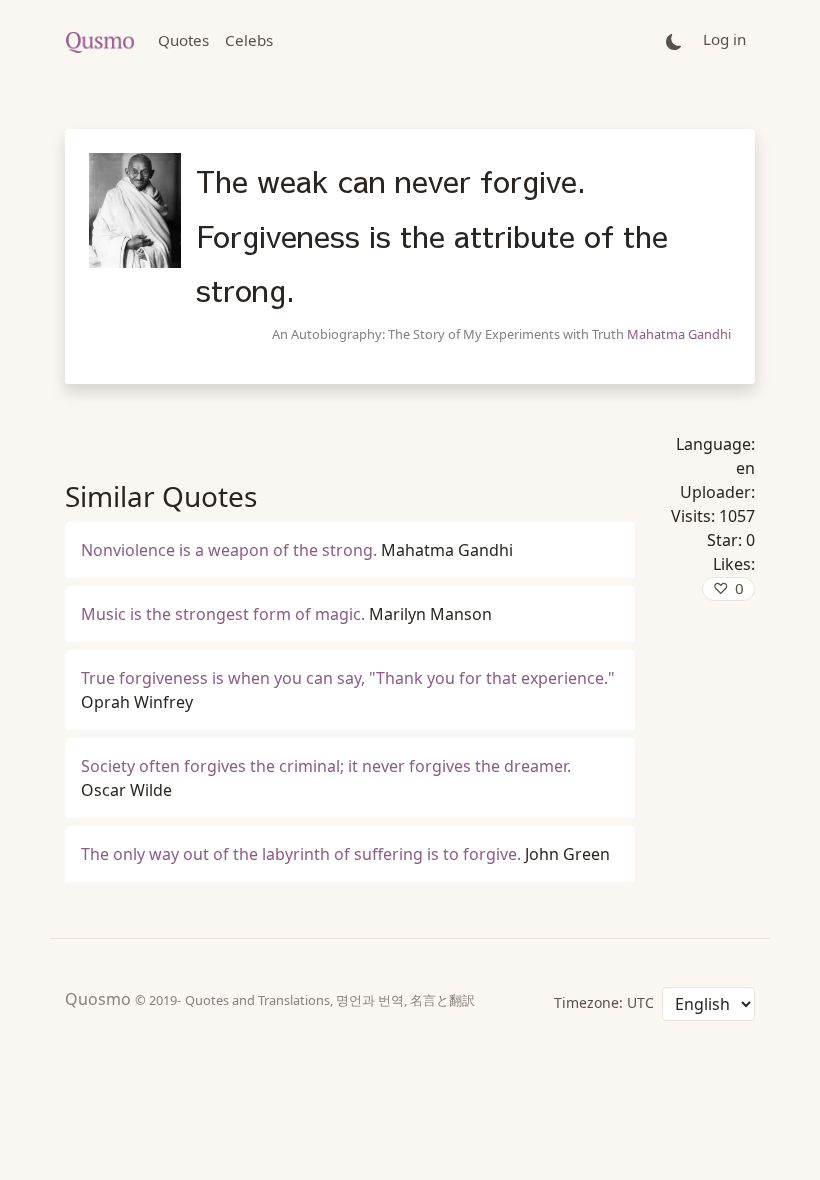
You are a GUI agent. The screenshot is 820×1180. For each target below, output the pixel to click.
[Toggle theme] (674, 40)
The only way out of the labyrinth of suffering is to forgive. (301, 854)
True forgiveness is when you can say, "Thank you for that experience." (348, 678)
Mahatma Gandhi (679, 334)
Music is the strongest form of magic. (223, 614)
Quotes (183, 40)
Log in (724, 39)
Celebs (249, 40)
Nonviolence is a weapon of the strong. (229, 550)
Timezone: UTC (604, 1002)
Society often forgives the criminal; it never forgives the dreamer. (326, 766)
